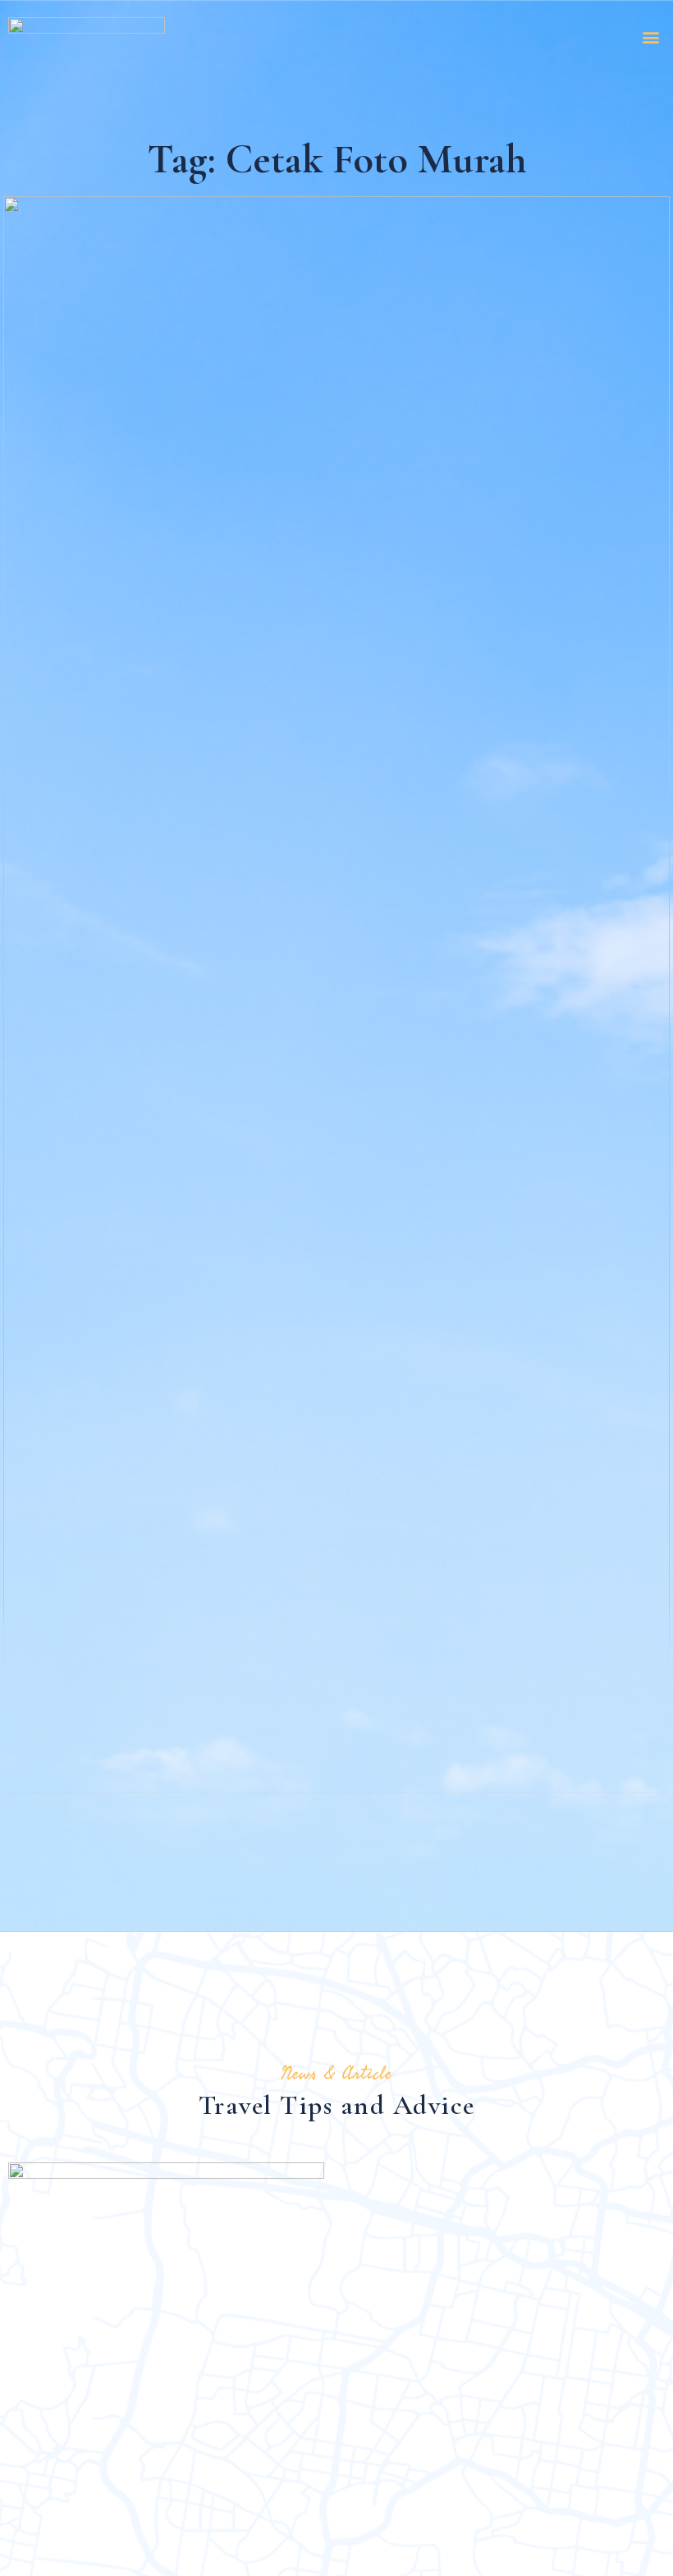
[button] (651, 37)
